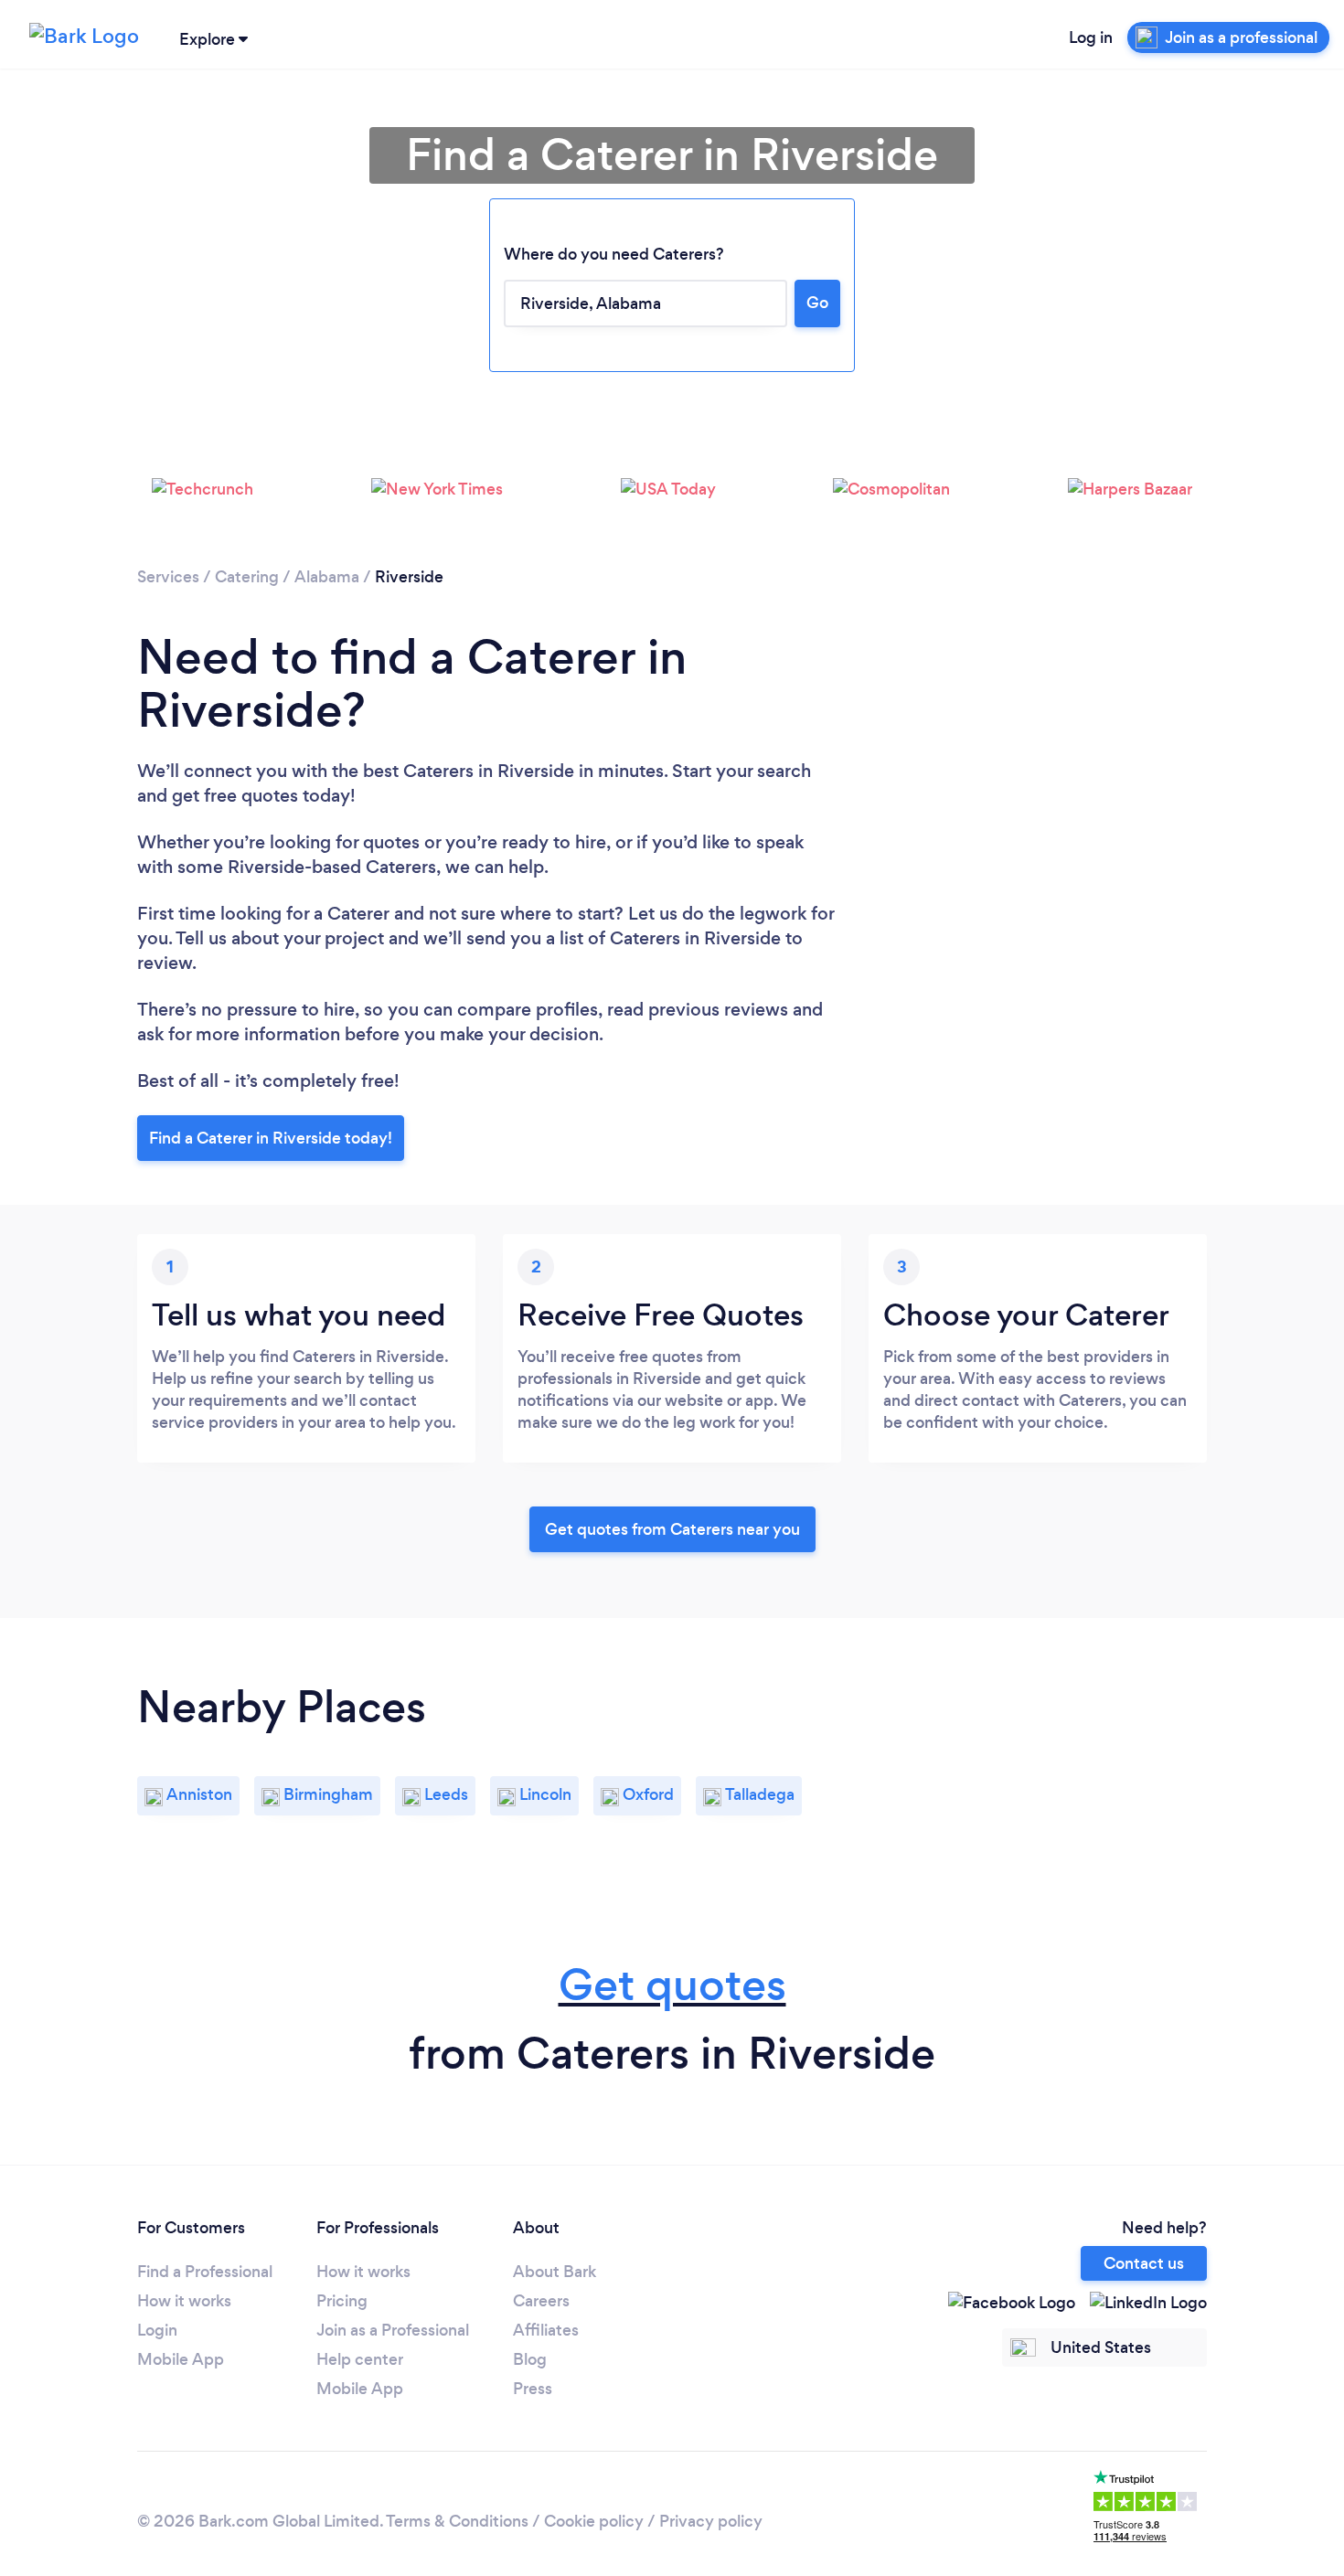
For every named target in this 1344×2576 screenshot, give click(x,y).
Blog (530, 2359)
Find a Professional (205, 2272)
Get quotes (672, 1985)
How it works (184, 2301)
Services (168, 577)
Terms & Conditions (457, 2521)
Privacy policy (711, 2521)
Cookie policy (594, 2521)
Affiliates (546, 2330)
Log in (1091, 37)
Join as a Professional (393, 2330)
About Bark (555, 2272)
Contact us (1144, 2263)
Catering (247, 577)
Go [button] (817, 303)
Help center (360, 2359)
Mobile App (181, 2359)
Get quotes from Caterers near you (672, 1529)
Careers (541, 2301)
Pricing (342, 2301)
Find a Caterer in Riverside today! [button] (271, 1138)
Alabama (327, 577)
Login (157, 2330)
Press (533, 2389)
